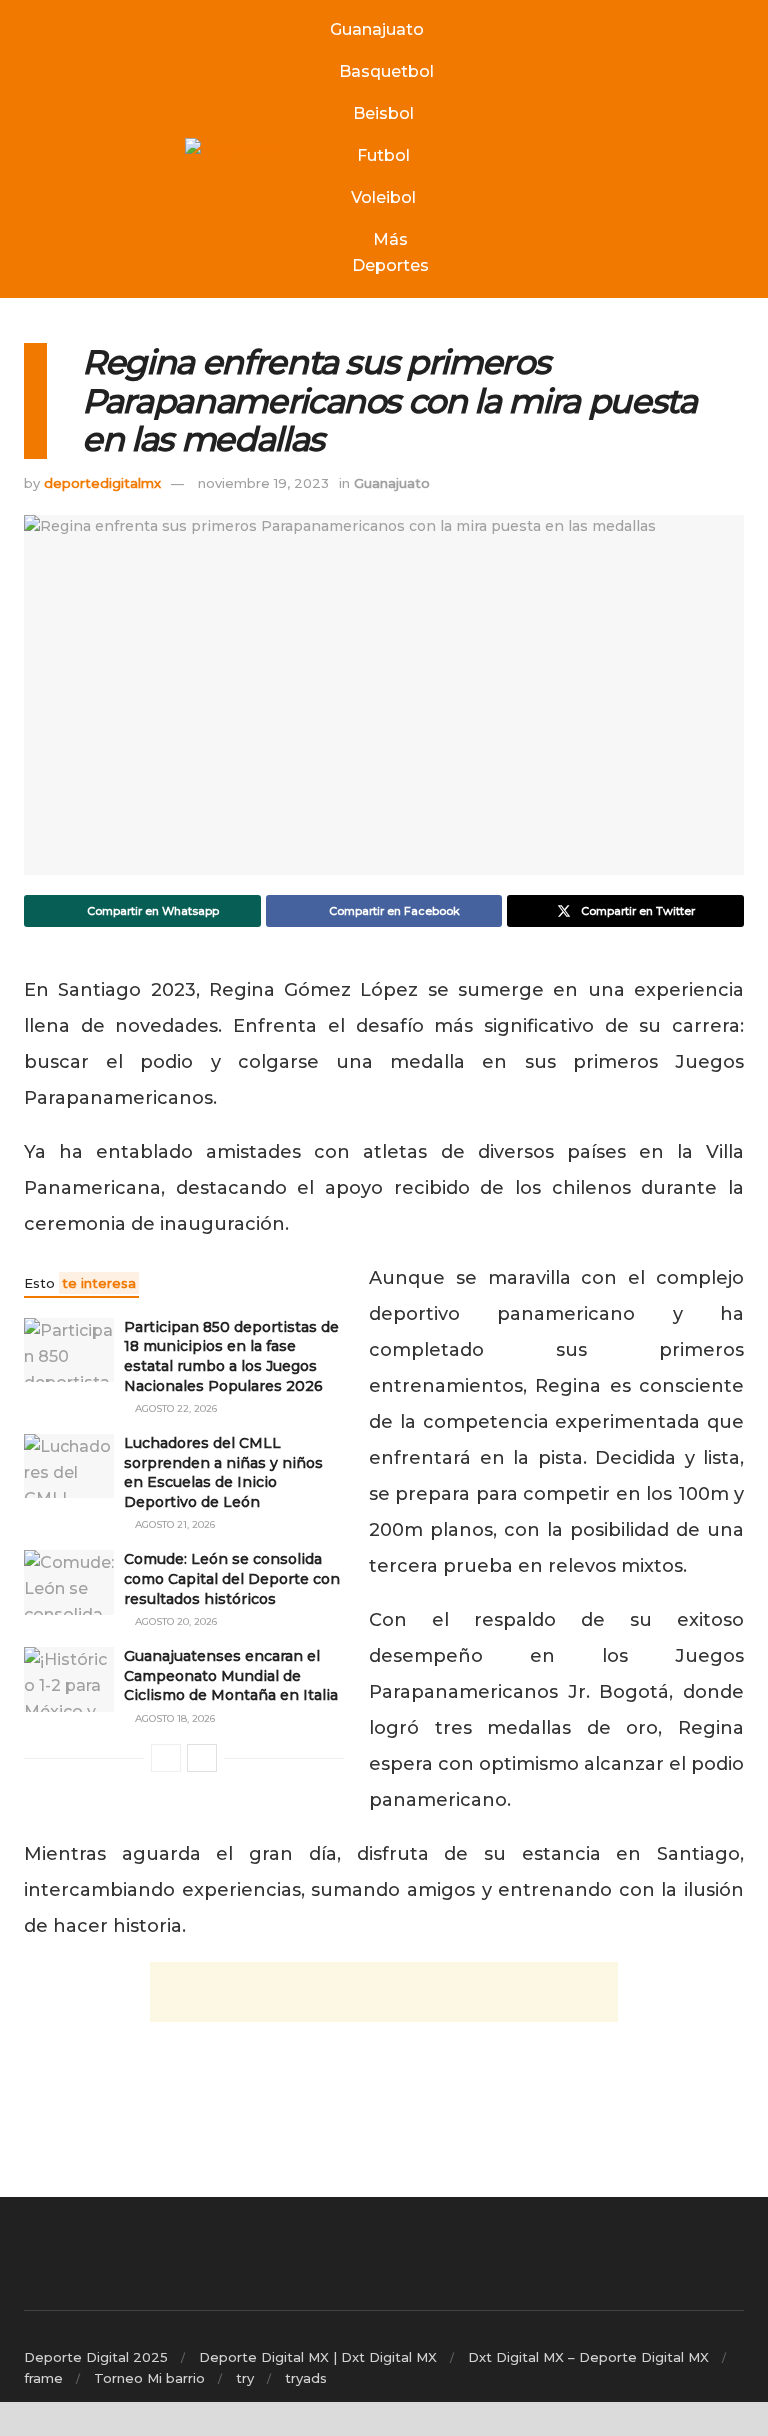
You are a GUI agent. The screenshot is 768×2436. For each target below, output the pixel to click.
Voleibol (383, 197)
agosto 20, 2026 (174, 1621)
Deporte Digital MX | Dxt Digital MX (318, 2357)
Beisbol (383, 113)
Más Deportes (390, 252)
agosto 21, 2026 (173, 1524)
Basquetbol (386, 71)
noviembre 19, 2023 (263, 483)
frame (43, 2378)
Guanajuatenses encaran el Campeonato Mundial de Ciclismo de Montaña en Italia (231, 1675)
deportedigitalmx (102, 483)
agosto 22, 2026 (174, 1408)
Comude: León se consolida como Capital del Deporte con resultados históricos (232, 1578)
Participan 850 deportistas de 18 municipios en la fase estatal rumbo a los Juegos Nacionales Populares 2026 (231, 1356)
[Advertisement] (384, 1992)
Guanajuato (377, 29)
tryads (306, 2378)
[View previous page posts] (166, 1758)
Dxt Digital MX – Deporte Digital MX (588, 2357)
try (245, 2378)
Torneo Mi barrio (149, 2378)
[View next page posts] (202, 1758)
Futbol (383, 155)
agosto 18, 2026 (173, 1718)
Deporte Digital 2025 (96, 2357)
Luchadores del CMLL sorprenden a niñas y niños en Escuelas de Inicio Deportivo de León (223, 1472)
